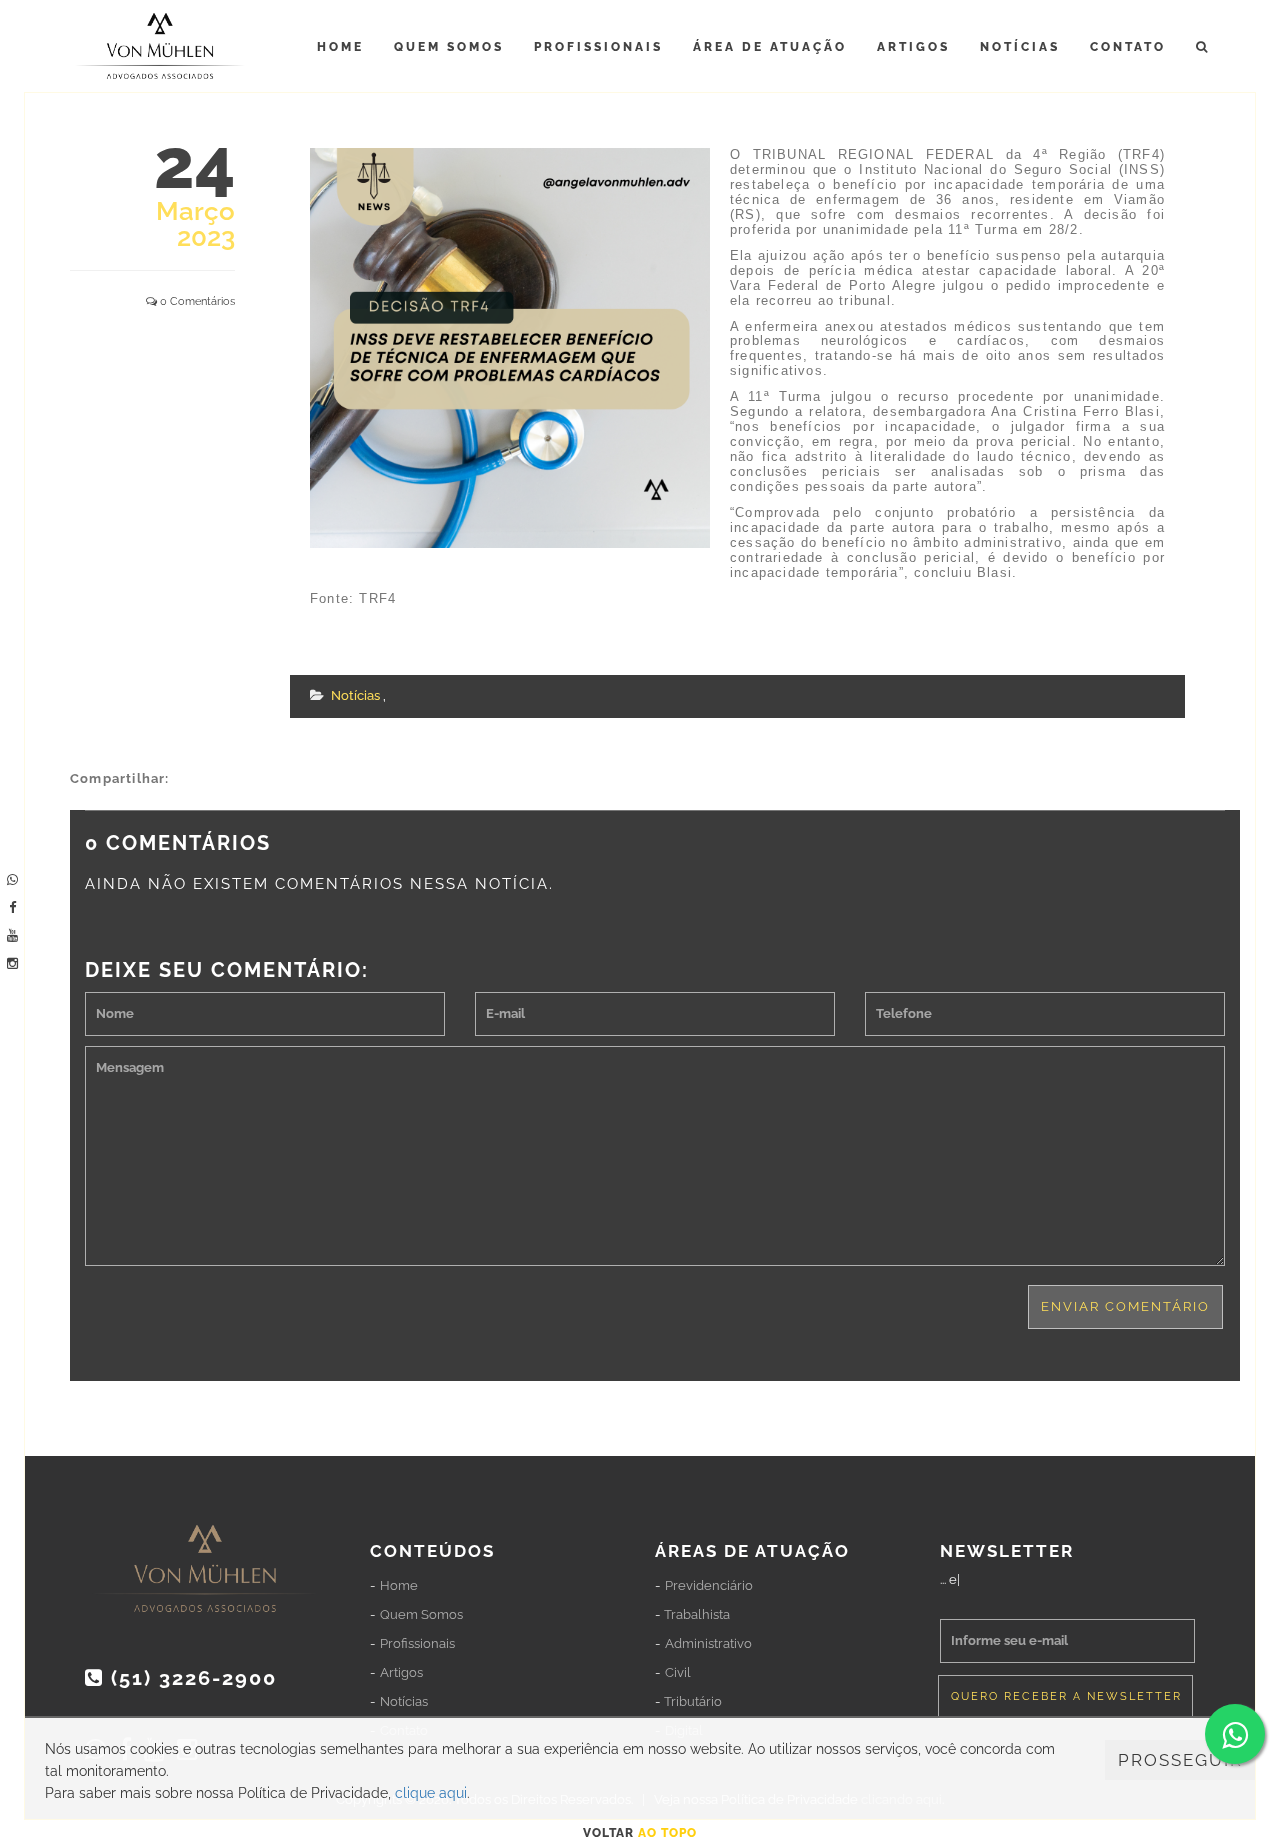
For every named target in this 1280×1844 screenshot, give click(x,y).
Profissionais (598, 47)
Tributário (693, 1701)
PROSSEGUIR (1180, 1760)
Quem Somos (449, 47)
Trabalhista (697, 1614)
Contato (1128, 47)
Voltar (640, 1833)
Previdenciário (709, 1585)
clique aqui (431, 1793)
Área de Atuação (770, 47)
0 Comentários (197, 301)
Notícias (1020, 47)
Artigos (913, 47)
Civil (678, 1672)
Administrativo (708, 1643)
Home (340, 47)
